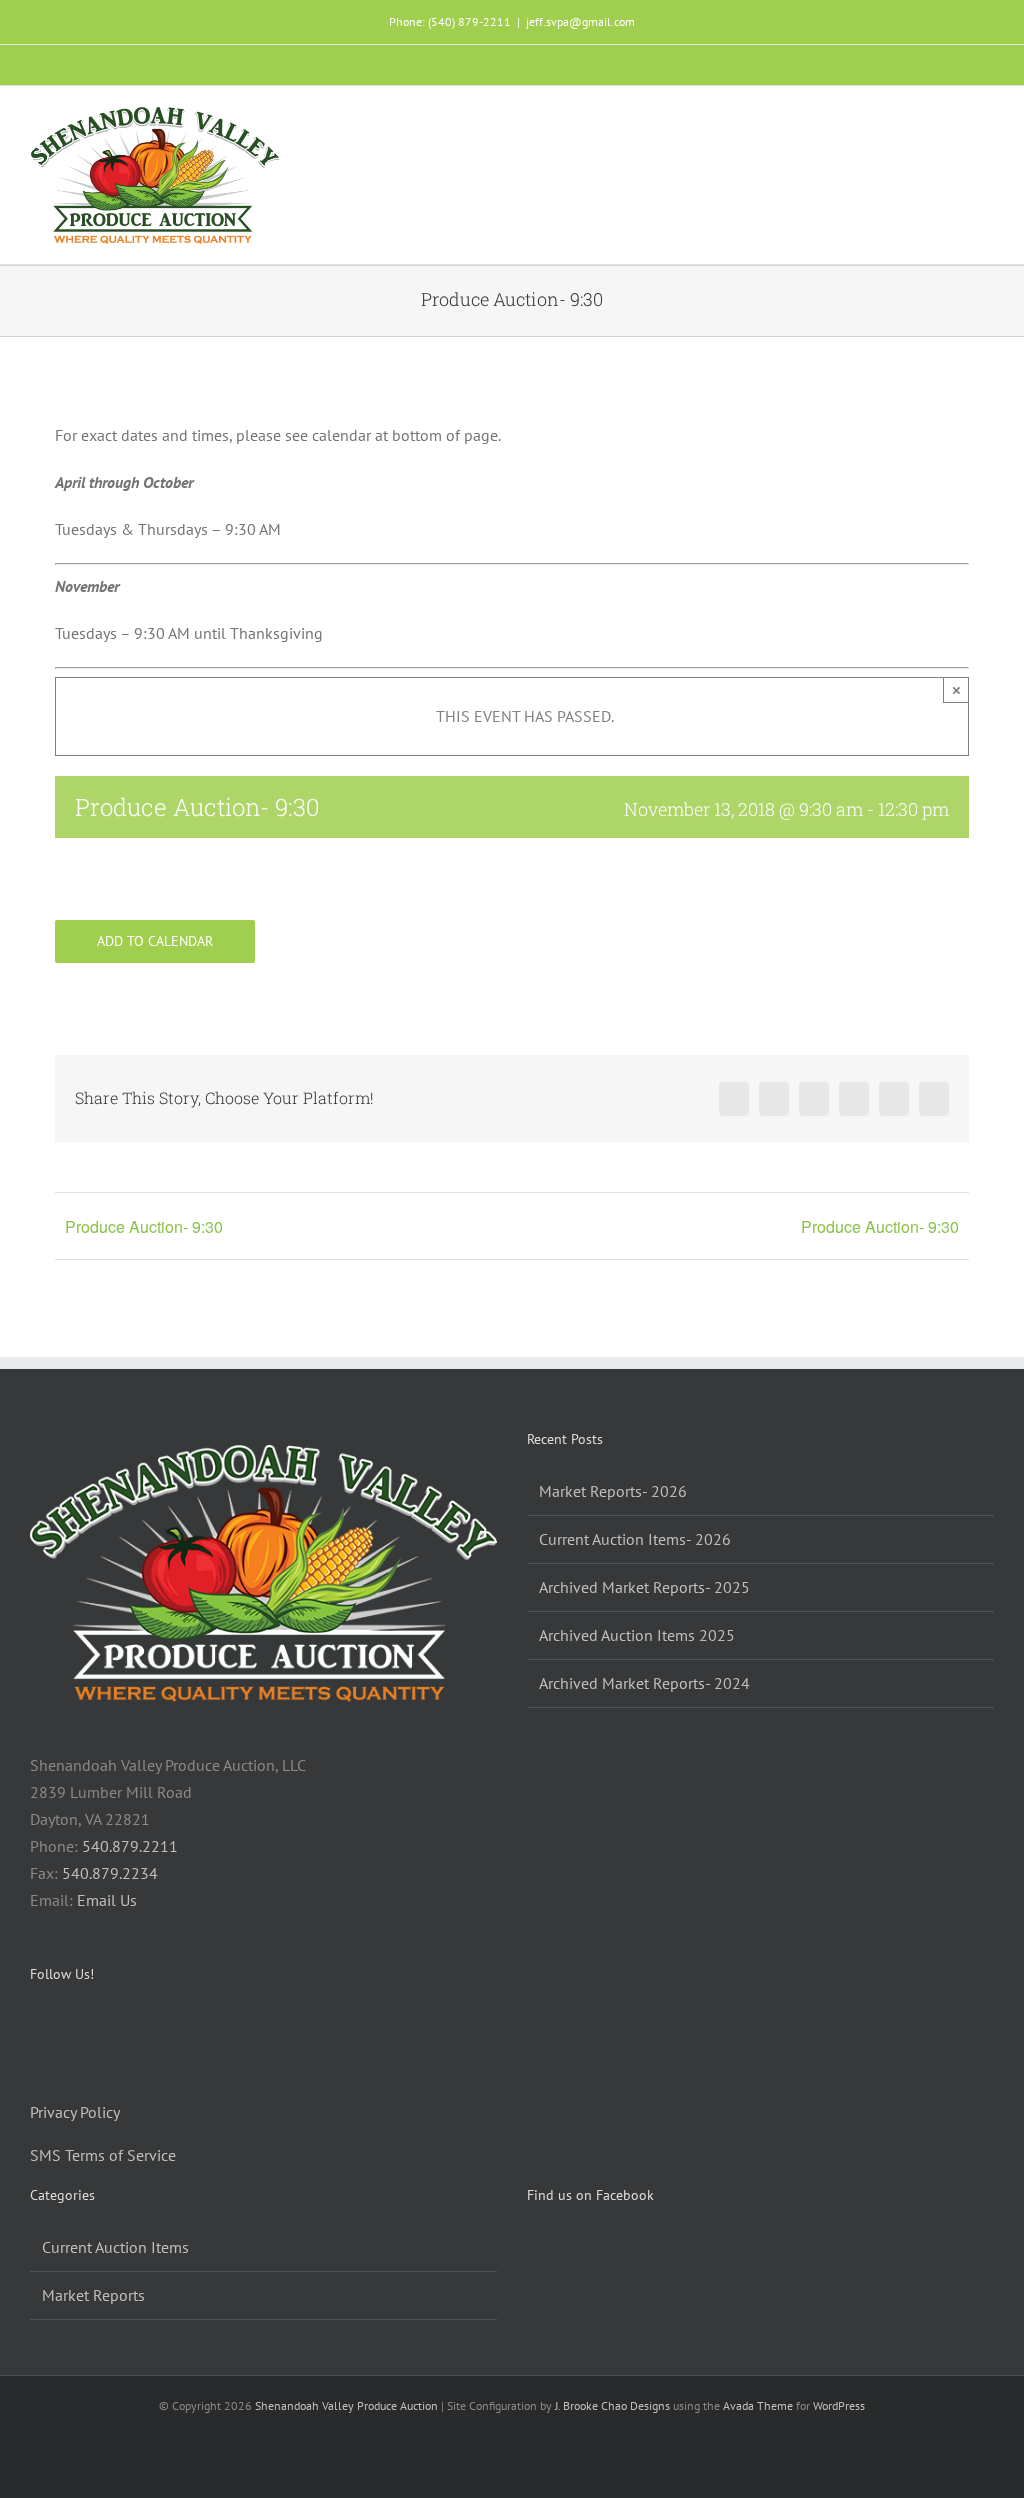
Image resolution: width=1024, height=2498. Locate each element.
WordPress (839, 2405)
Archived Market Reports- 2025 (644, 1587)
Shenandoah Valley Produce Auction (346, 2405)
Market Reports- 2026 (613, 1491)
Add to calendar (155, 941)
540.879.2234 (110, 1873)
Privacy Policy (75, 2112)
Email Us (107, 1900)
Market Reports (93, 2295)
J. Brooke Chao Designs (612, 2405)
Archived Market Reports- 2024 (644, 1683)
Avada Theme (758, 2405)
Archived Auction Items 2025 (637, 1635)
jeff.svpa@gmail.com (580, 21)
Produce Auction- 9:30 (144, 1226)
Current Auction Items (115, 2247)
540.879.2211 (130, 1846)
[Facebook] (36, 2027)
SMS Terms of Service (103, 2155)
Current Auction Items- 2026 (635, 1539)
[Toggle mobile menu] (986, 121)
